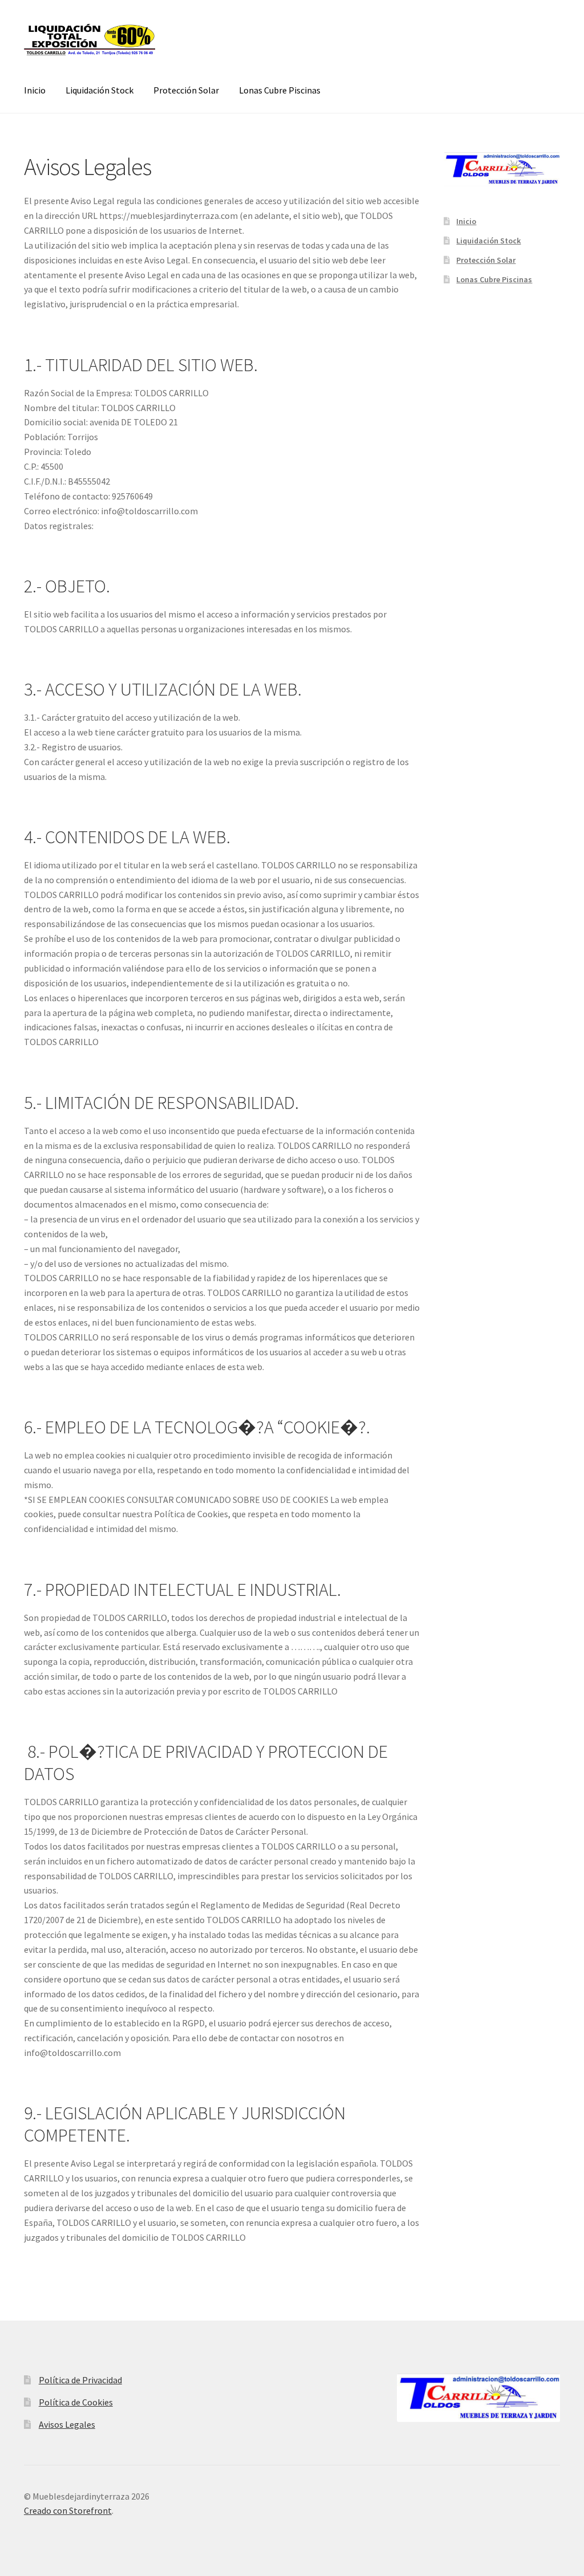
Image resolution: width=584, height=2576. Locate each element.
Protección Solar (186, 90)
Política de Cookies (76, 2402)
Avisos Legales (67, 2424)
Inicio (35, 90)
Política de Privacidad (80, 2380)
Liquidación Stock (100, 90)
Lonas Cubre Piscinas (280, 90)
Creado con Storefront (68, 2510)
